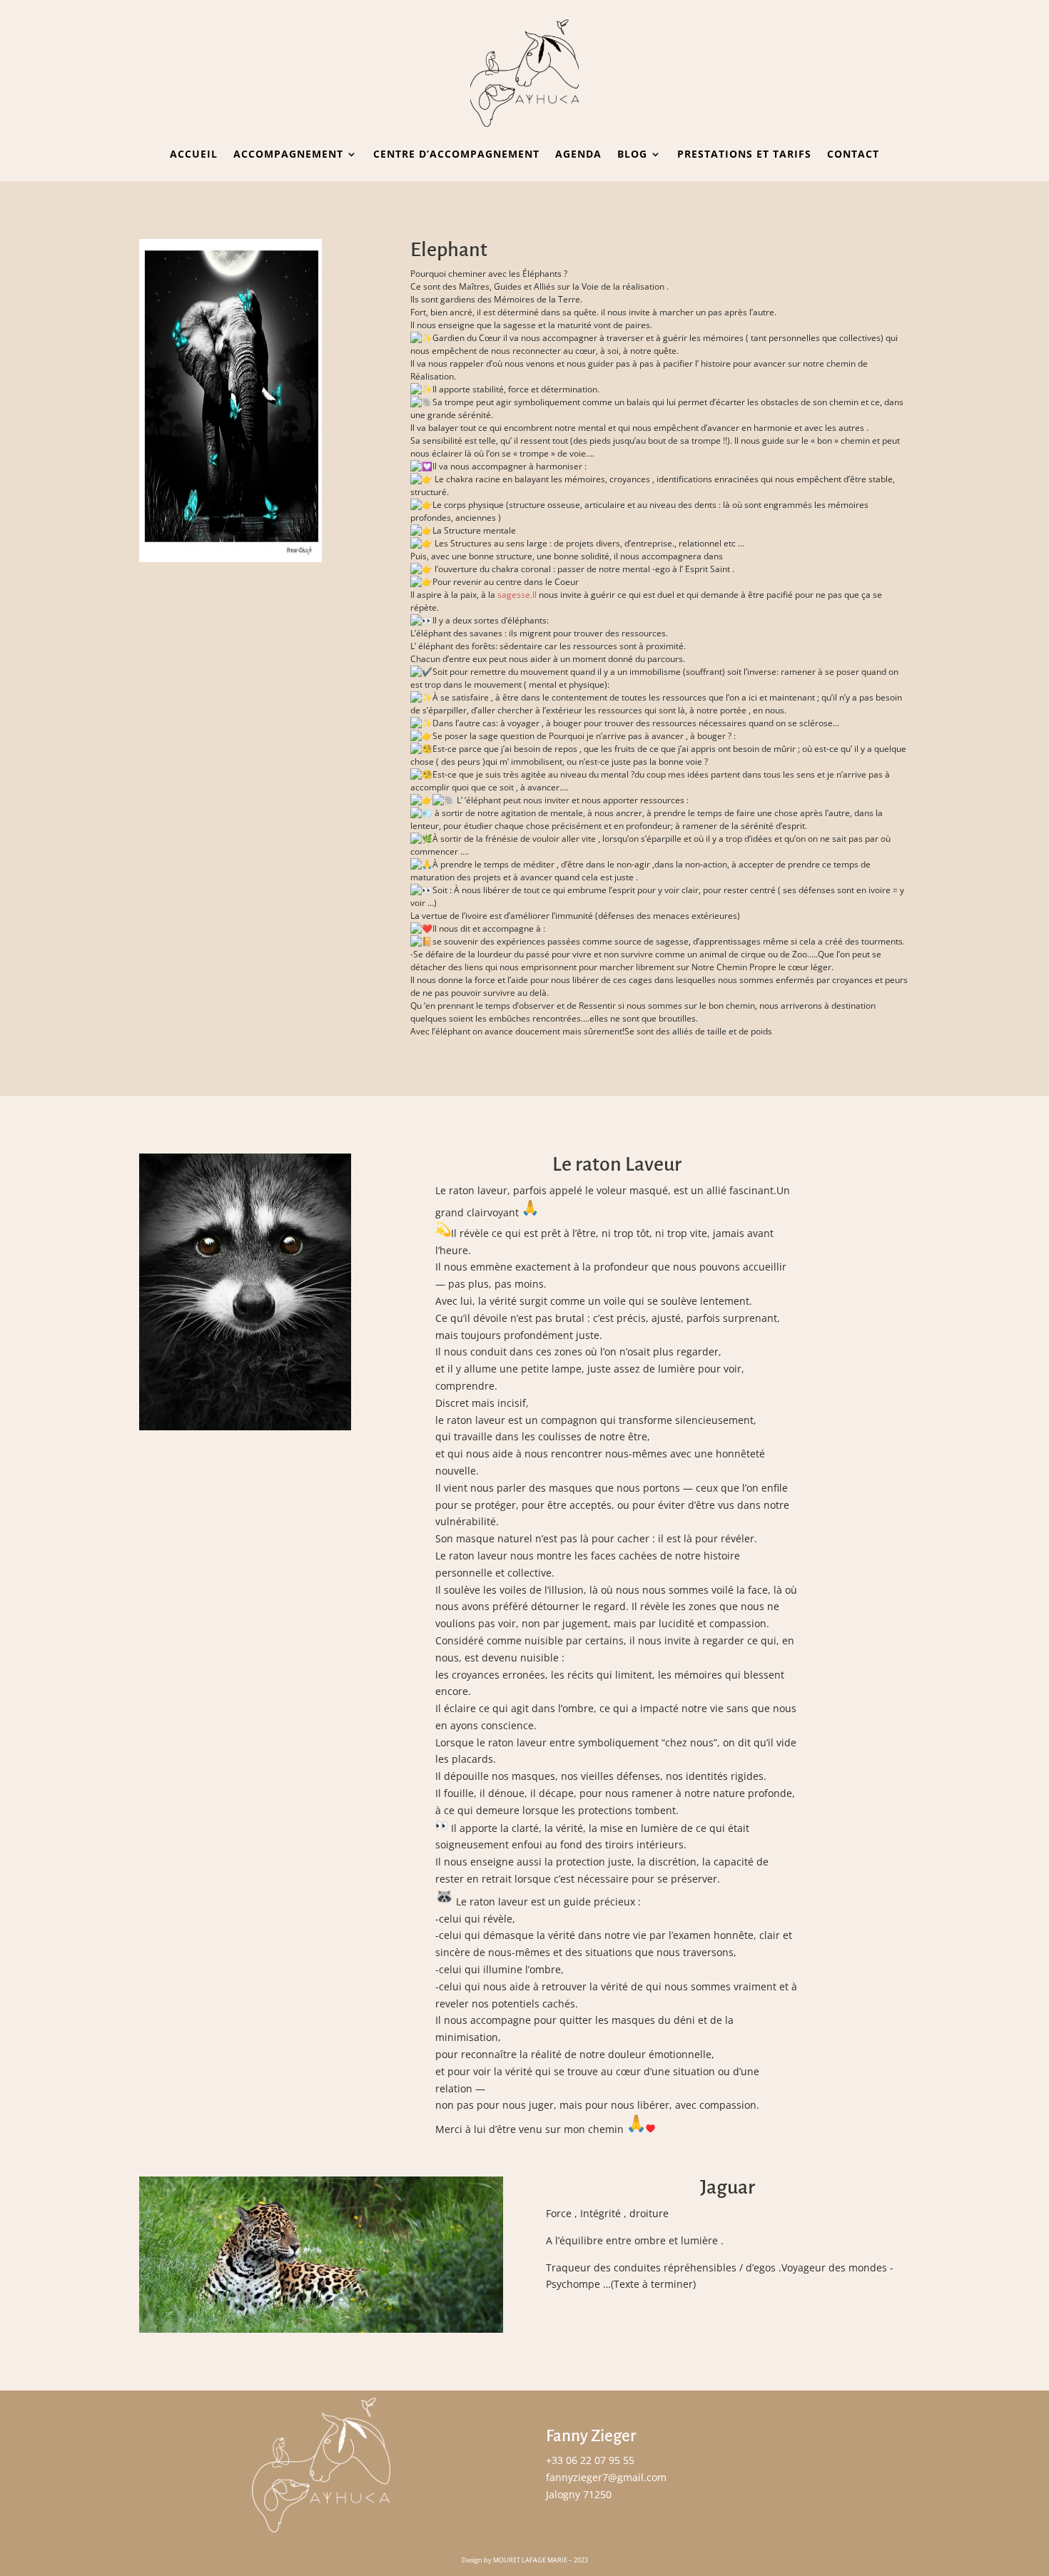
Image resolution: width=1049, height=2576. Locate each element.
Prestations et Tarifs (744, 154)
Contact (853, 154)
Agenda (578, 154)
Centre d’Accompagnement (456, 154)
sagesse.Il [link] (517, 595)
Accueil (194, 154)
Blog (632, 154)
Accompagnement (288, 154)
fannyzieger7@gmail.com (606, 2477)
